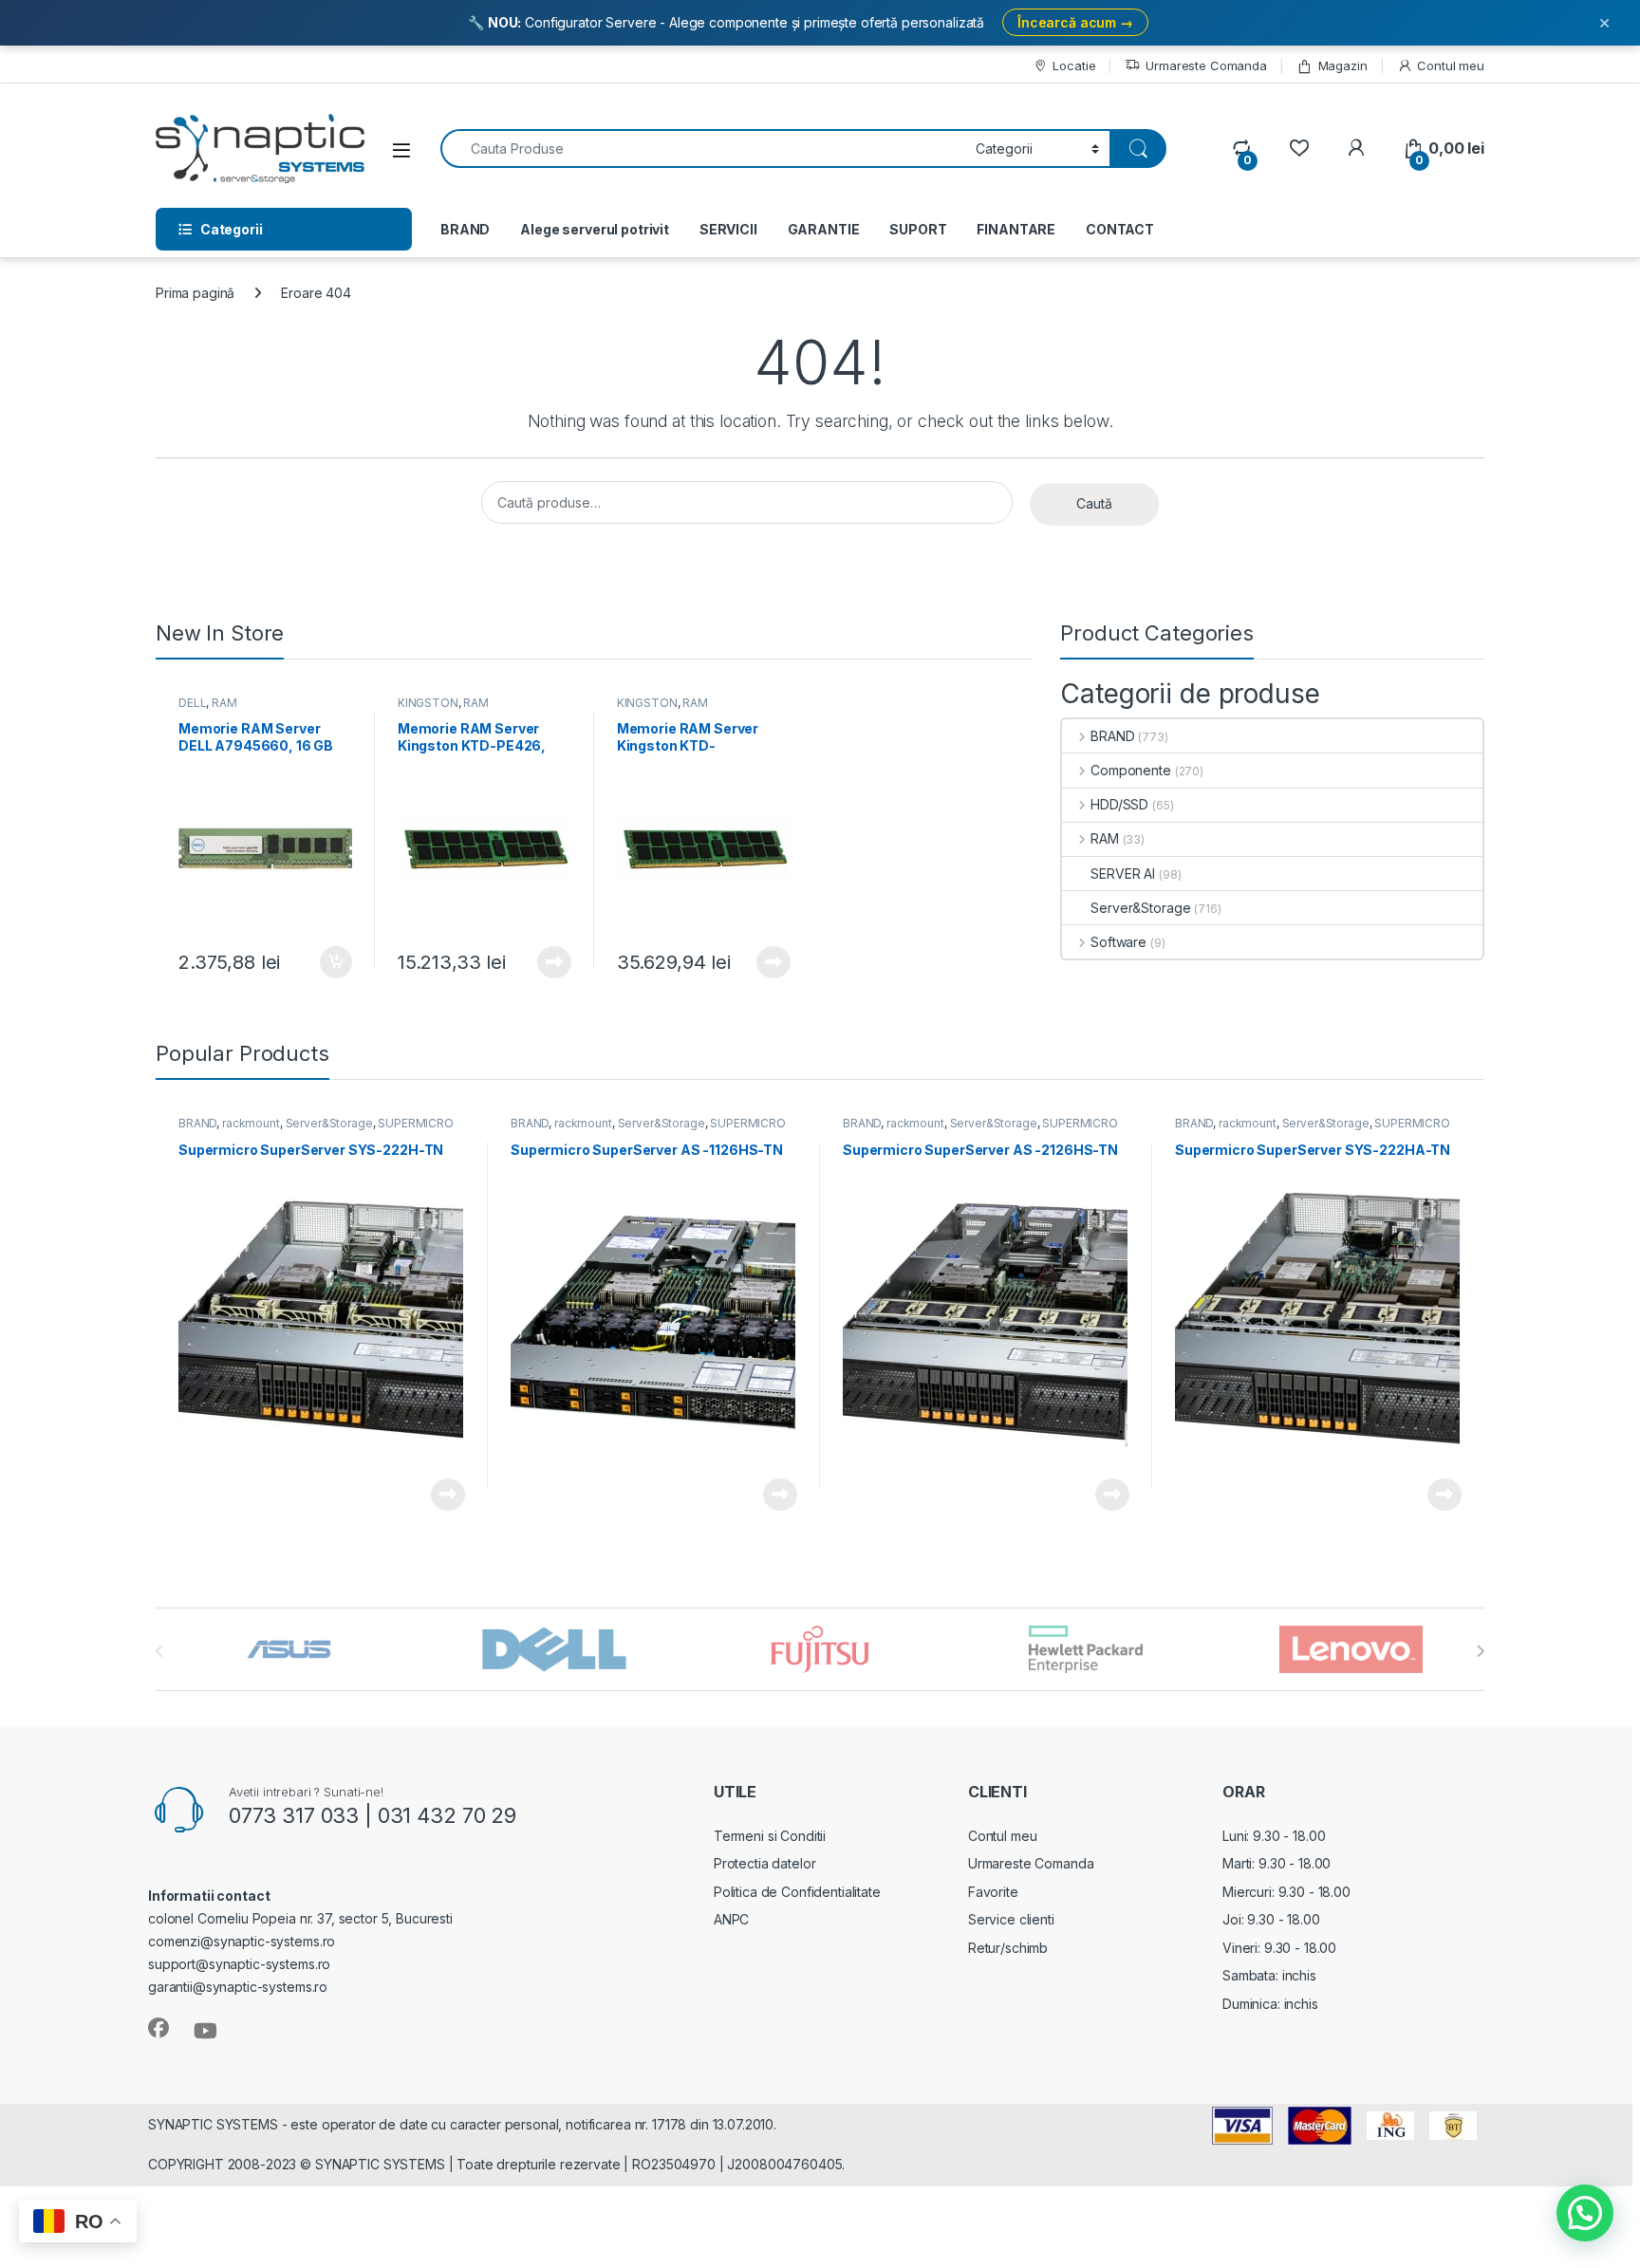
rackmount (251, 1123)
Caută (1094, 503)
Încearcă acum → (1075, 22)
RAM (224, 703)
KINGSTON (428, 703)
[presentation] (1480, 1651)
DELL (192, 703)
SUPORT (918, 229)
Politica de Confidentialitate (797, 1892)
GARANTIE (824, 229)
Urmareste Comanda (1206, 65)
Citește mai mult (550, 962)
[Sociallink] (158, 2028)
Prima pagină (195, 293)
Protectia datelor (765, 1863)
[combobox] (703, 149)
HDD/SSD (1119, 804)
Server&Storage (1140, 908)
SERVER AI (1123, 874)
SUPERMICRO (416, 1123)
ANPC (731, 1919)
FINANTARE (1016, 229)
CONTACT (1120, 229)
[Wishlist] (1299, 149)
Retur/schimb (1008, 1948)
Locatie (1074, 65)
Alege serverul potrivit (595, 229)
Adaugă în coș (328, 962)
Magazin (1343, 65)
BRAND (465, 229)
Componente (1130, 770)
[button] (1585, 2213)
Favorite (993, 1892)
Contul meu (1451, 65)
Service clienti (1011, 1919)
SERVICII (728, 229)
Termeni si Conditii (770, 1836)
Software (1118, 942)
